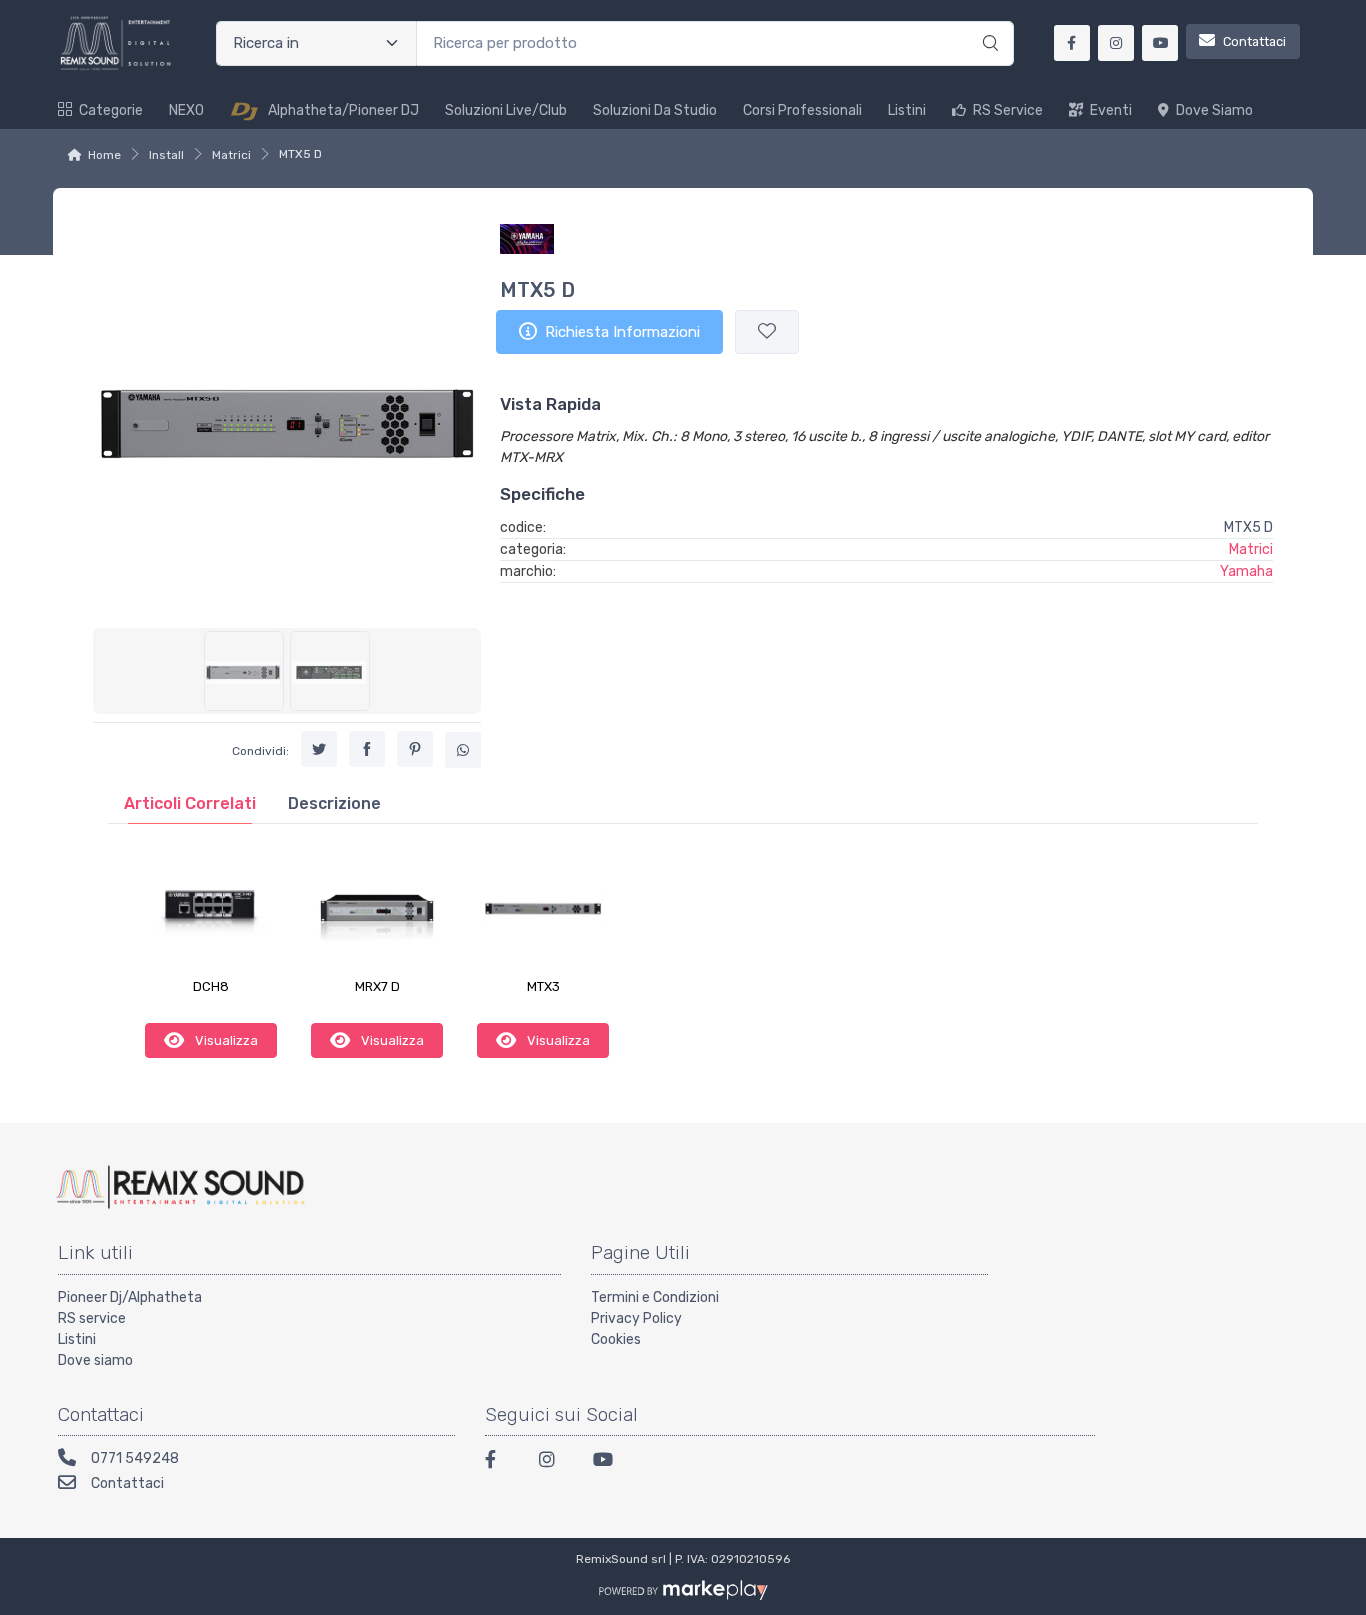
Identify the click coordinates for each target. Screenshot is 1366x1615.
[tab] (190, 803)
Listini (907, 110)
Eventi (1111, 110)
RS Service (1008, 110)
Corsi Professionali (802, 110)
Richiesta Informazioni (622, 332)
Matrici (231, 155)
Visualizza (225, 1040)
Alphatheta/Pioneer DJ (343, 110)
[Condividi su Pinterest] (415, 749)
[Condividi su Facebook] (367, 749)
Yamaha (1246, 571)
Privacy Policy (636, 1318)
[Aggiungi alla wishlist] (767, 332)
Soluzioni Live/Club (506, 110)
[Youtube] (608, 1462)
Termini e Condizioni (655, 1297)
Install (166, 155)
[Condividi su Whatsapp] (463, 750)
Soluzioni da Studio (655, 110)
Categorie (111, 110)
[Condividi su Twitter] (319, 749)
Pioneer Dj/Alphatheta (130, 1297)
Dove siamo (1214, 110)
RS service (92, 1318)
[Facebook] (500, 1462)
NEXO (186, 110)
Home (104, 155)
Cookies (616, 1339)
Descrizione (334, 803)
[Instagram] (554, 1462)
